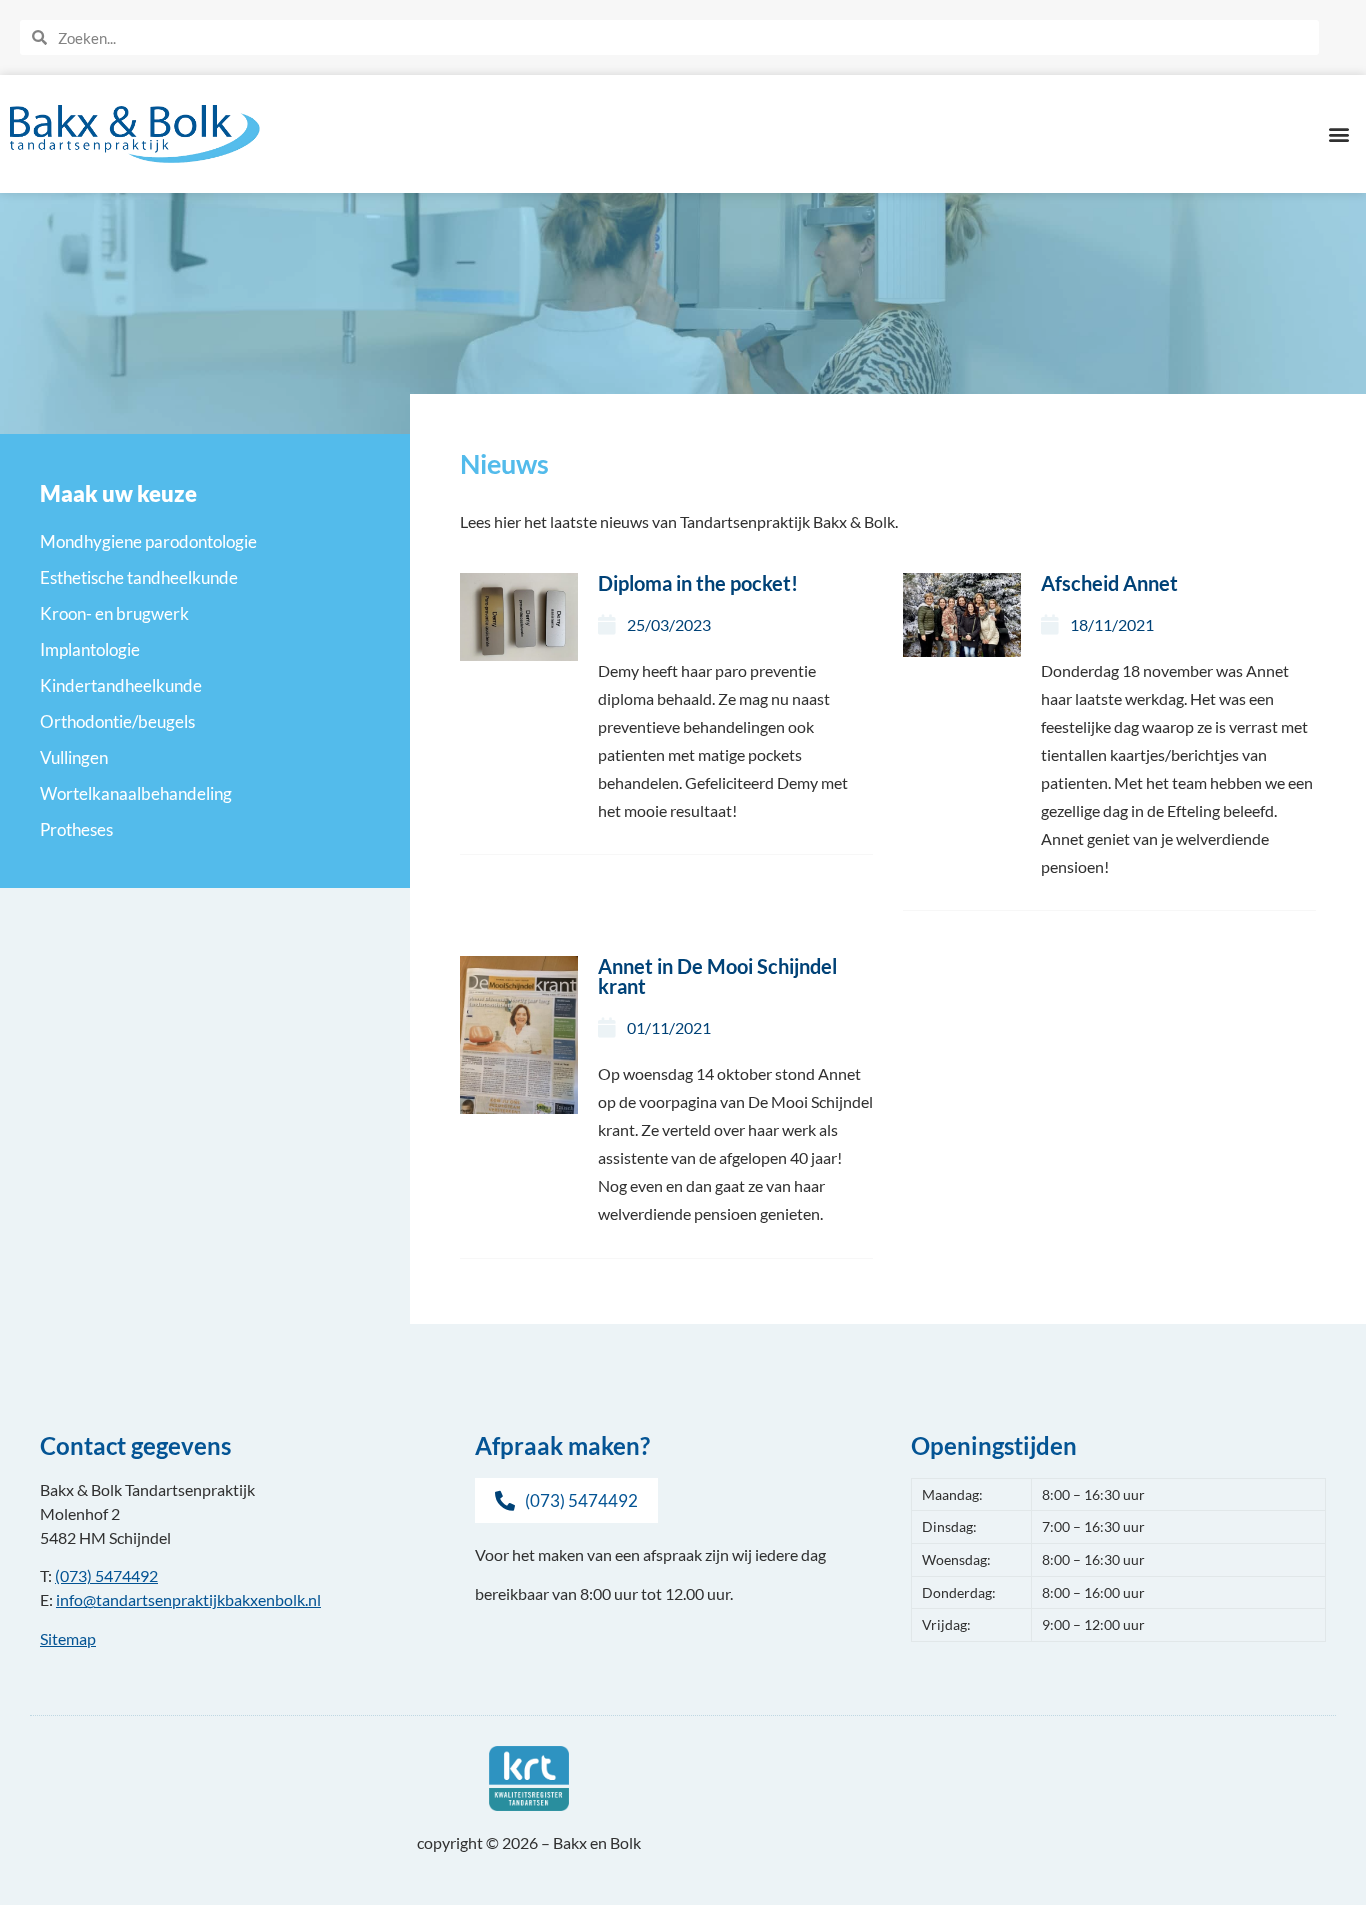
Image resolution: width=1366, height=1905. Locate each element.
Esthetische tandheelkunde (139, 577)
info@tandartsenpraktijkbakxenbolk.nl (188, 1599)
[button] (1339, 133)
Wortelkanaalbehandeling (136, 793)
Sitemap (68, 1638)
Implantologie (90, 649)
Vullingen (74, 757)
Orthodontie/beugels (117, 721)
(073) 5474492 (106, 1575)
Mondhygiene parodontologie (148, 541)
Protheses (76, 829)
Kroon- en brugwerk (114, 613)
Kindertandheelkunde (121, 685)
